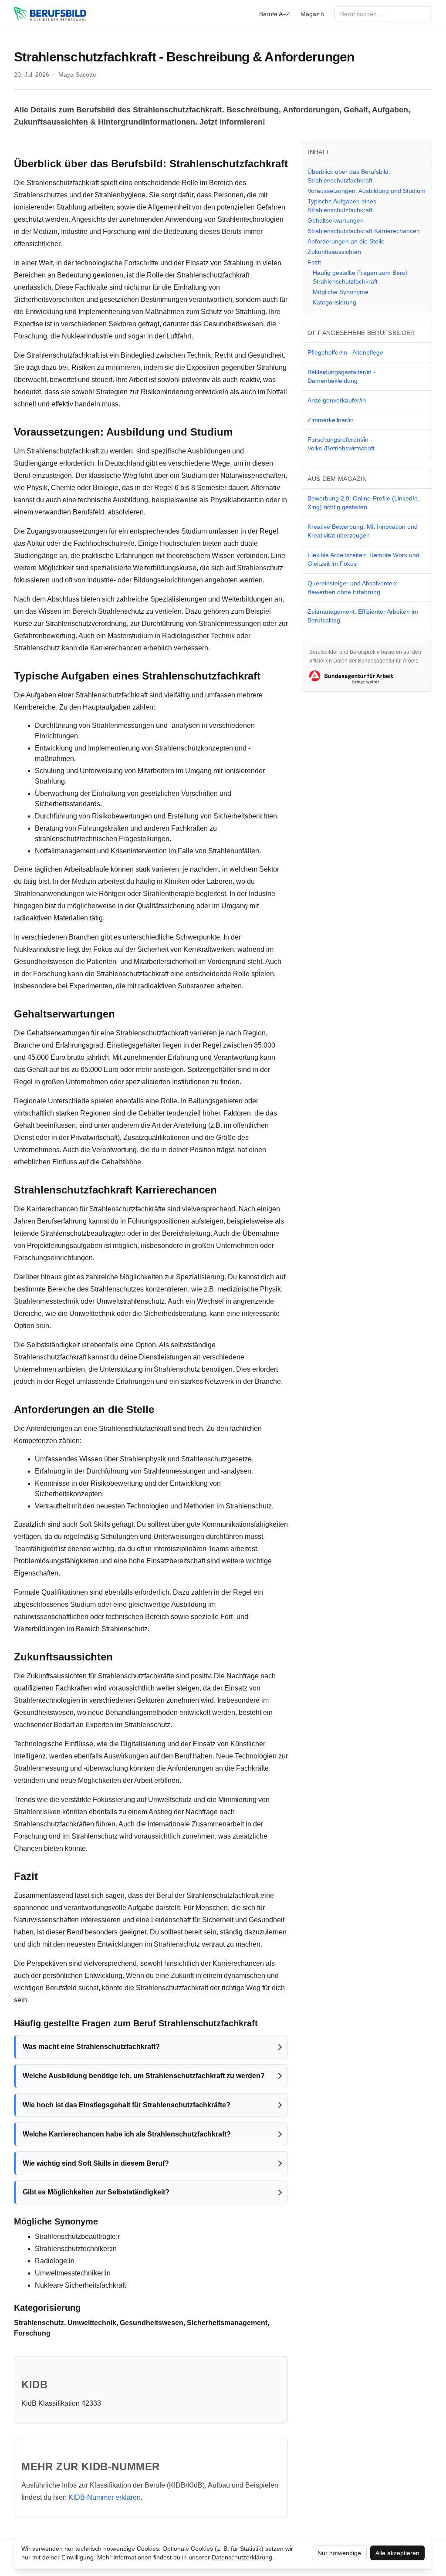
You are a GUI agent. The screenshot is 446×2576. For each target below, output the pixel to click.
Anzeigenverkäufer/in (337, 400)
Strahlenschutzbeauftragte (81, 1233)
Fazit (314, 262)
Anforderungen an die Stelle (346, 241)
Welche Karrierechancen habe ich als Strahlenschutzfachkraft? (127, 2134)
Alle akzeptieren (397, 2553)
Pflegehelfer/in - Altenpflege (345, 352)
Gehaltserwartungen (336, 220)
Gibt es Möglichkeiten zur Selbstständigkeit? (96, 2192)
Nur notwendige (339, 2553)
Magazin (312, 14)
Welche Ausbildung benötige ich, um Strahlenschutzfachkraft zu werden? (144, 2076)
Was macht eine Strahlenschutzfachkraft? (91, 2047)
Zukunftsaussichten (334, 252)
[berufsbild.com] (50, 14)
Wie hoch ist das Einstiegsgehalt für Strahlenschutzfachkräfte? (127, 2105)
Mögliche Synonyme (341, 292)
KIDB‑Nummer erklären (105, 2497)
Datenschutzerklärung (242, 2557)
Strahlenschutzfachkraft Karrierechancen (364, 231)
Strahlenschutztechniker (72, 2249)
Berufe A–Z (275, 14)
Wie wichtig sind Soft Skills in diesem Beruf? (96, 2163)
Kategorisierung (334, 302)
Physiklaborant (233, 500)
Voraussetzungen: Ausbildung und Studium (367, 191)
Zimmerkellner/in (331, 420)
